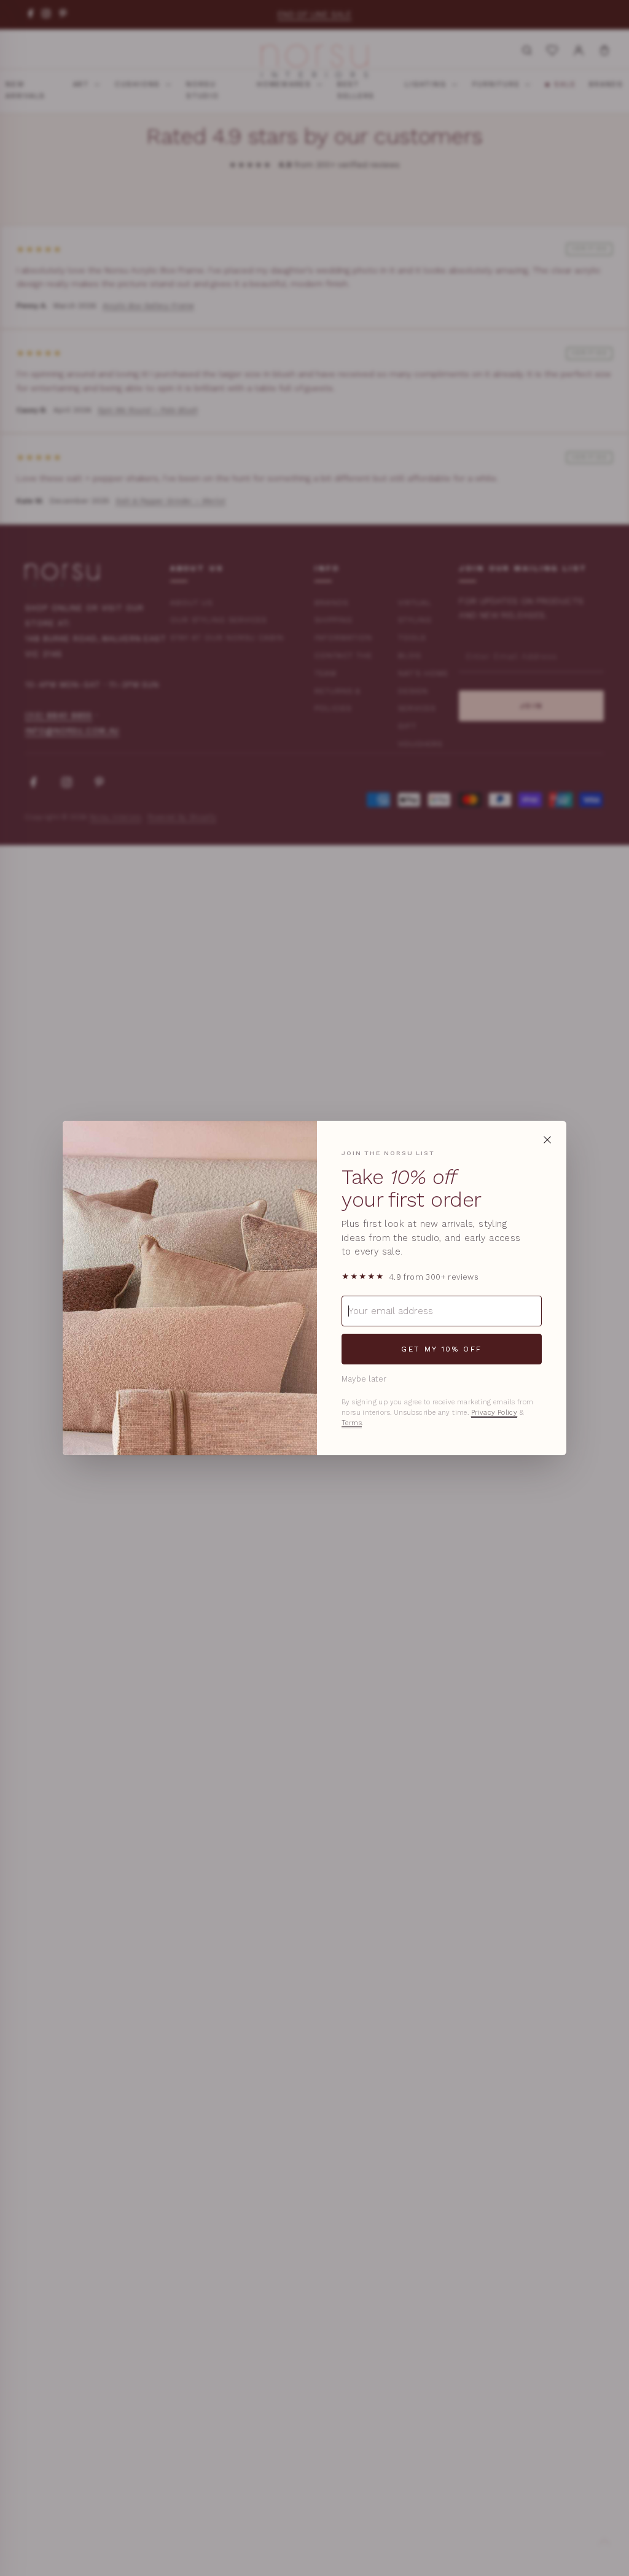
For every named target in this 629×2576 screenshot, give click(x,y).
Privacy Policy (494, 1413)
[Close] (547, 1140)
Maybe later (364, 1379)
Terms (352, 1423)
